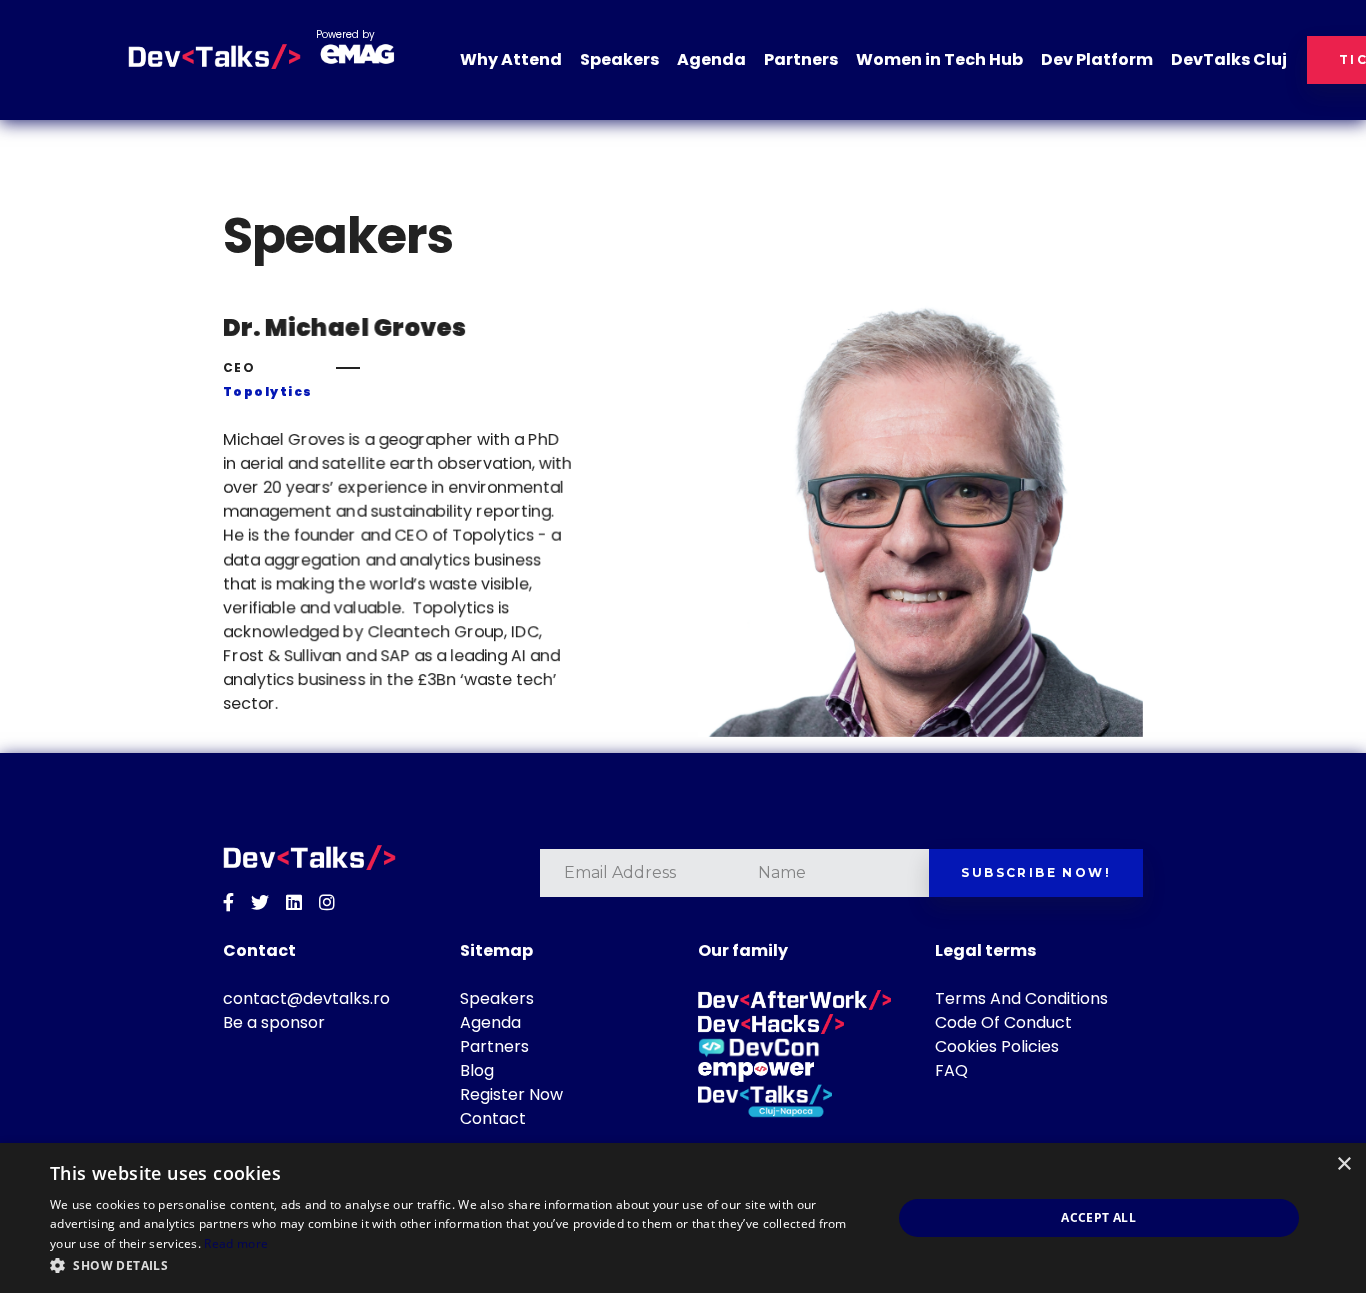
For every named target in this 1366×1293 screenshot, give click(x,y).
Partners (801, 59)
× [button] (1343, 1164)
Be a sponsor (274, 1022)
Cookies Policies (997, 1046)
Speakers (619, 59)
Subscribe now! (1036, 872)
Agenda (711, 59)
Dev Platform (1097, 59)
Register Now (511, 1094)
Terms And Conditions (1021, 998)
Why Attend (511, 59)
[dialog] (683, 1218)
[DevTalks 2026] (214, 57)
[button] (458, 1266)
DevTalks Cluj (1229, 59)
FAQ (951, 1070)
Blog (477, 1070)
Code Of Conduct (1003, 1022)
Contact (493, 1118)
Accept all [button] (1098, 1217)
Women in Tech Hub (939, 59)
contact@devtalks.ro (306, 998)
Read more (236, 1243)
